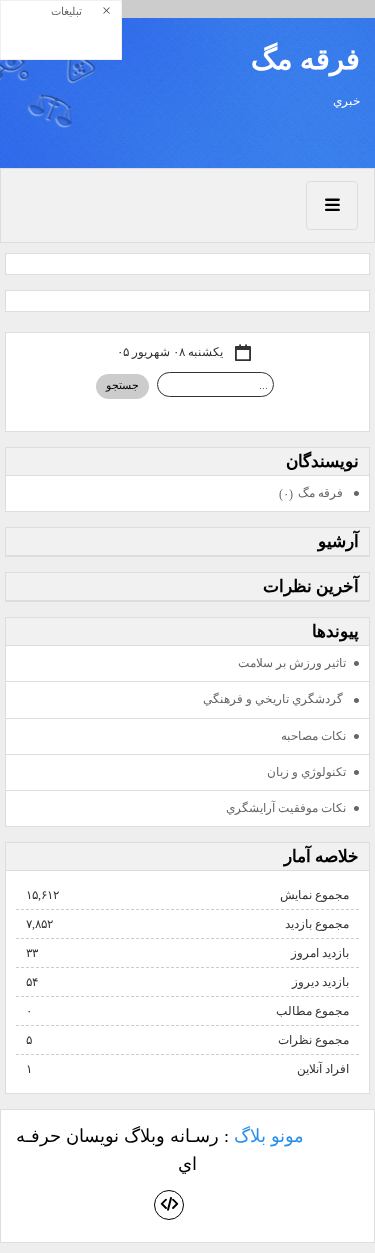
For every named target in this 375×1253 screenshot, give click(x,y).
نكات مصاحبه (313, 736)
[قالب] (169, 1205)
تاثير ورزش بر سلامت (292, 663)
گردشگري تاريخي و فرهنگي (274, 699)
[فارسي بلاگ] (339, 1137)
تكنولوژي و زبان (306, 772)
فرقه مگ (305, 59)
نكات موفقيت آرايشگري (286, 808)
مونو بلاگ (269, 1136)
